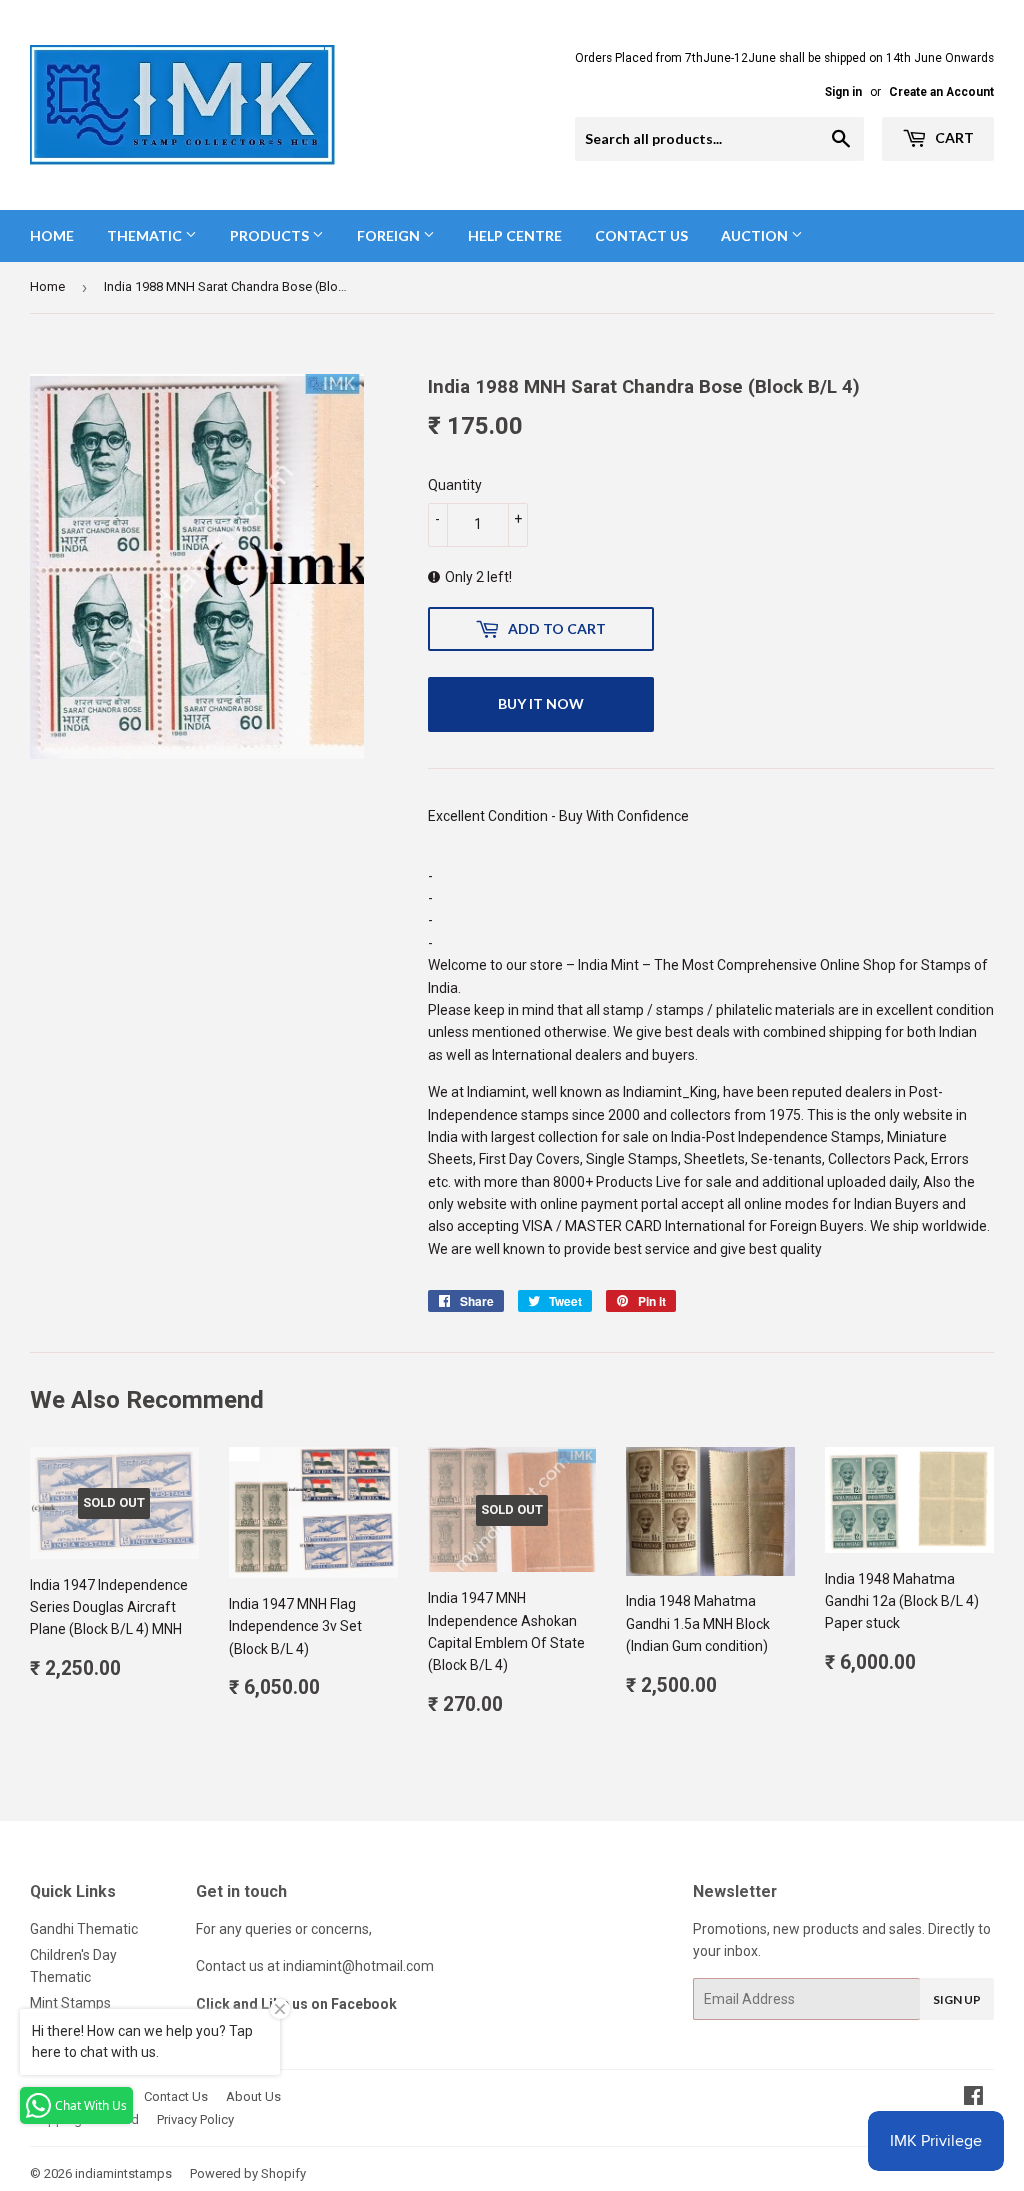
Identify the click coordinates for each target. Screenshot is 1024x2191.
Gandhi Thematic (84, 1929)
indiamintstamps (123, 2173)
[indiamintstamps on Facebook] (973, 2098)
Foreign (390, 235)
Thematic (146, 235)
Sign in (843, 92)
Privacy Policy (195, 2119)
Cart (953, 137)
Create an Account (941, 92)
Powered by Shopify (248, 2173)
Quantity (455, 485)
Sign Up (957, 1999)
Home (52, 235)
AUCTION (756, 235)
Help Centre (515, 235)
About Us (253, 2096)
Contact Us (641, 235)
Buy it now (541, 703)
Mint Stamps (70, 2003)
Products (271, 235)
